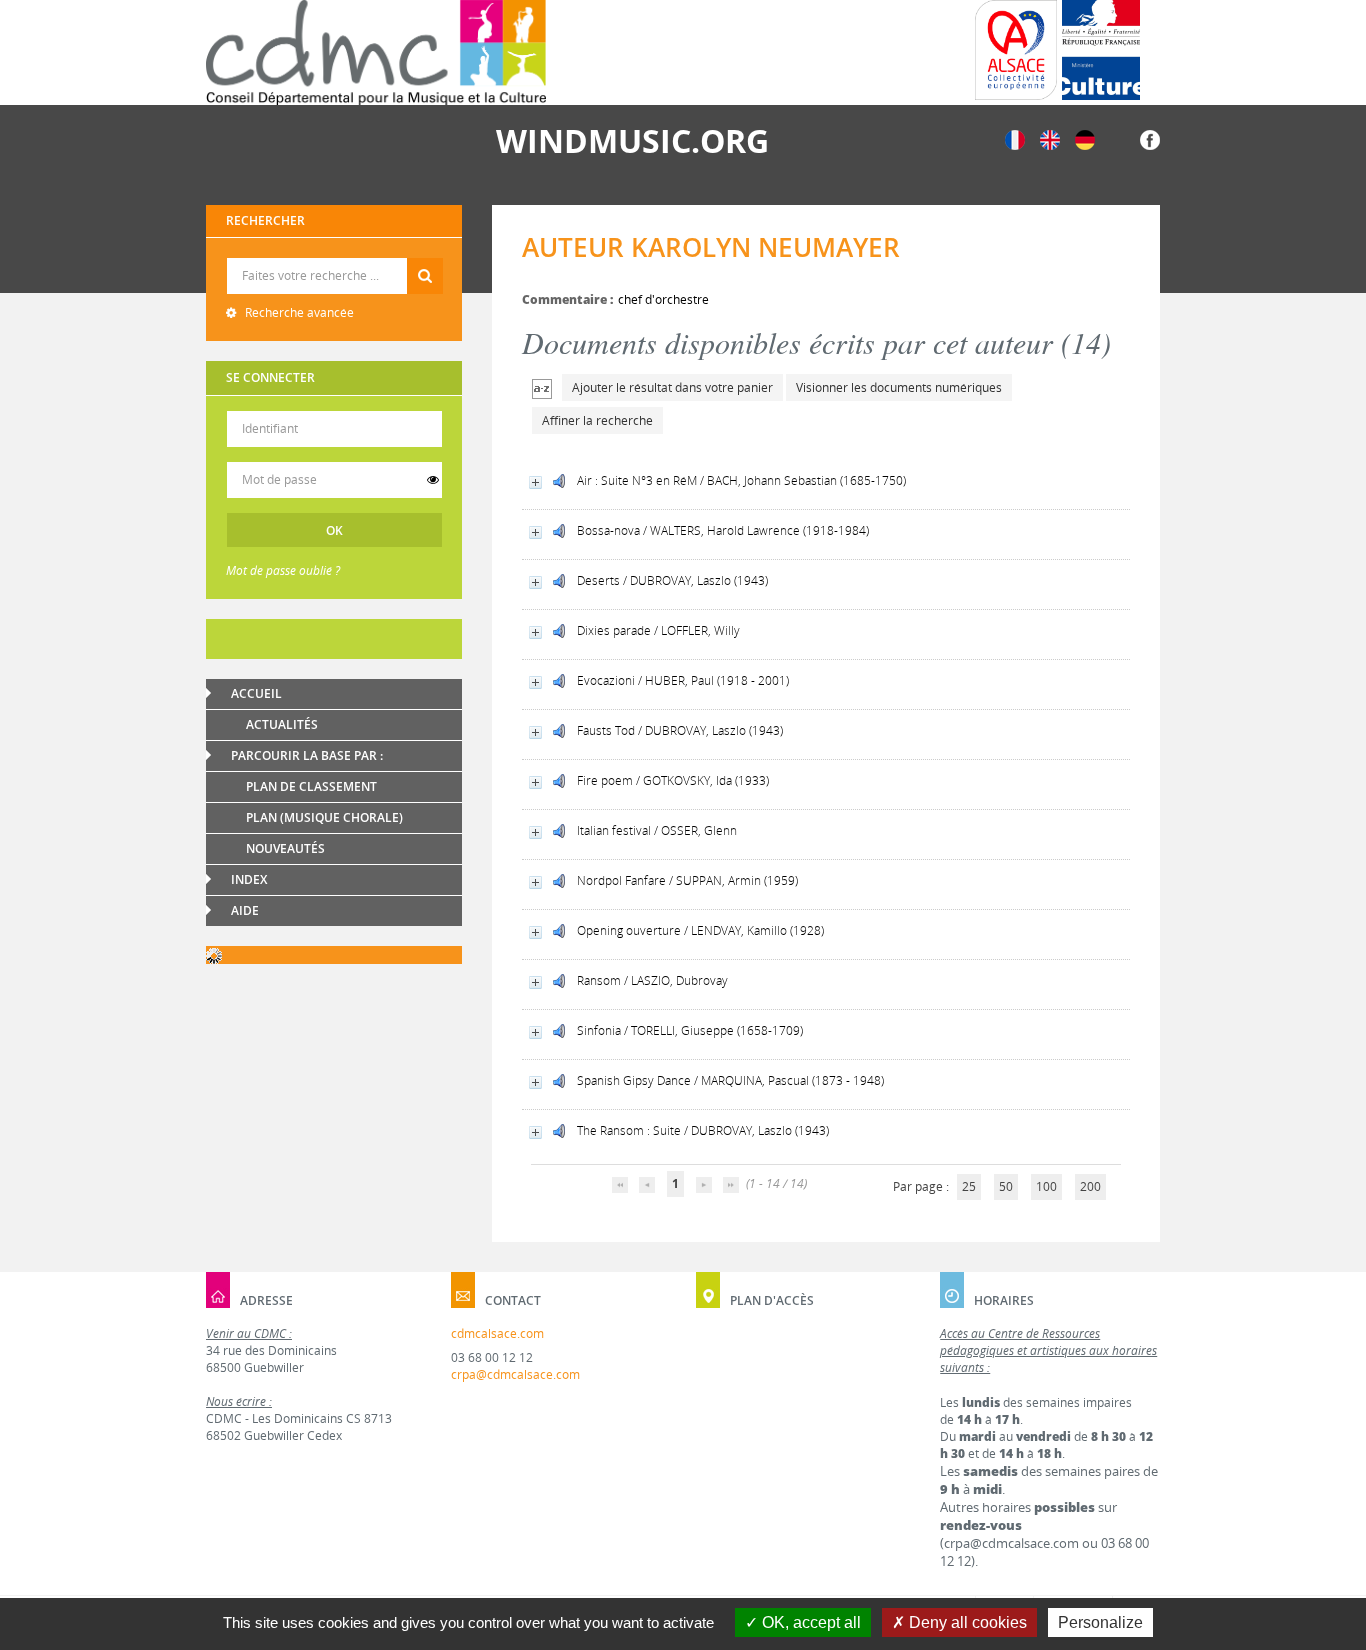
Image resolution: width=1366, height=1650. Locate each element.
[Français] (1015, 138)
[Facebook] (1150, 138)
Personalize (1100, 1622)
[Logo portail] (376, 52)
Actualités (282, 724)
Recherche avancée (298, 312)
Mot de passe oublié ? (283, 570)
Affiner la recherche (597, 420)
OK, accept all (809, 1622)
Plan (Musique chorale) (324, 817)
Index (249, 879)
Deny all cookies (966, 1622)
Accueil (256, 693)
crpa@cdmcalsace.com (515, 1374)
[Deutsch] (1085, 138)
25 (969, 1186)
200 (1090, 1186)
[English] (1050, 138)
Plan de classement (311, 786)
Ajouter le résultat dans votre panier (672, 387)
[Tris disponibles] (542, 387)
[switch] (433, 480)
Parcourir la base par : (307, 755)
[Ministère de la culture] (1101, 50)
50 (1006, 1186)
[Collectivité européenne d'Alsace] (1016, 50)
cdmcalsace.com (497, 1333)
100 (1046, 1186)
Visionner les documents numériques (899, 387)
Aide (245, 910)
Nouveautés (285, 848)
